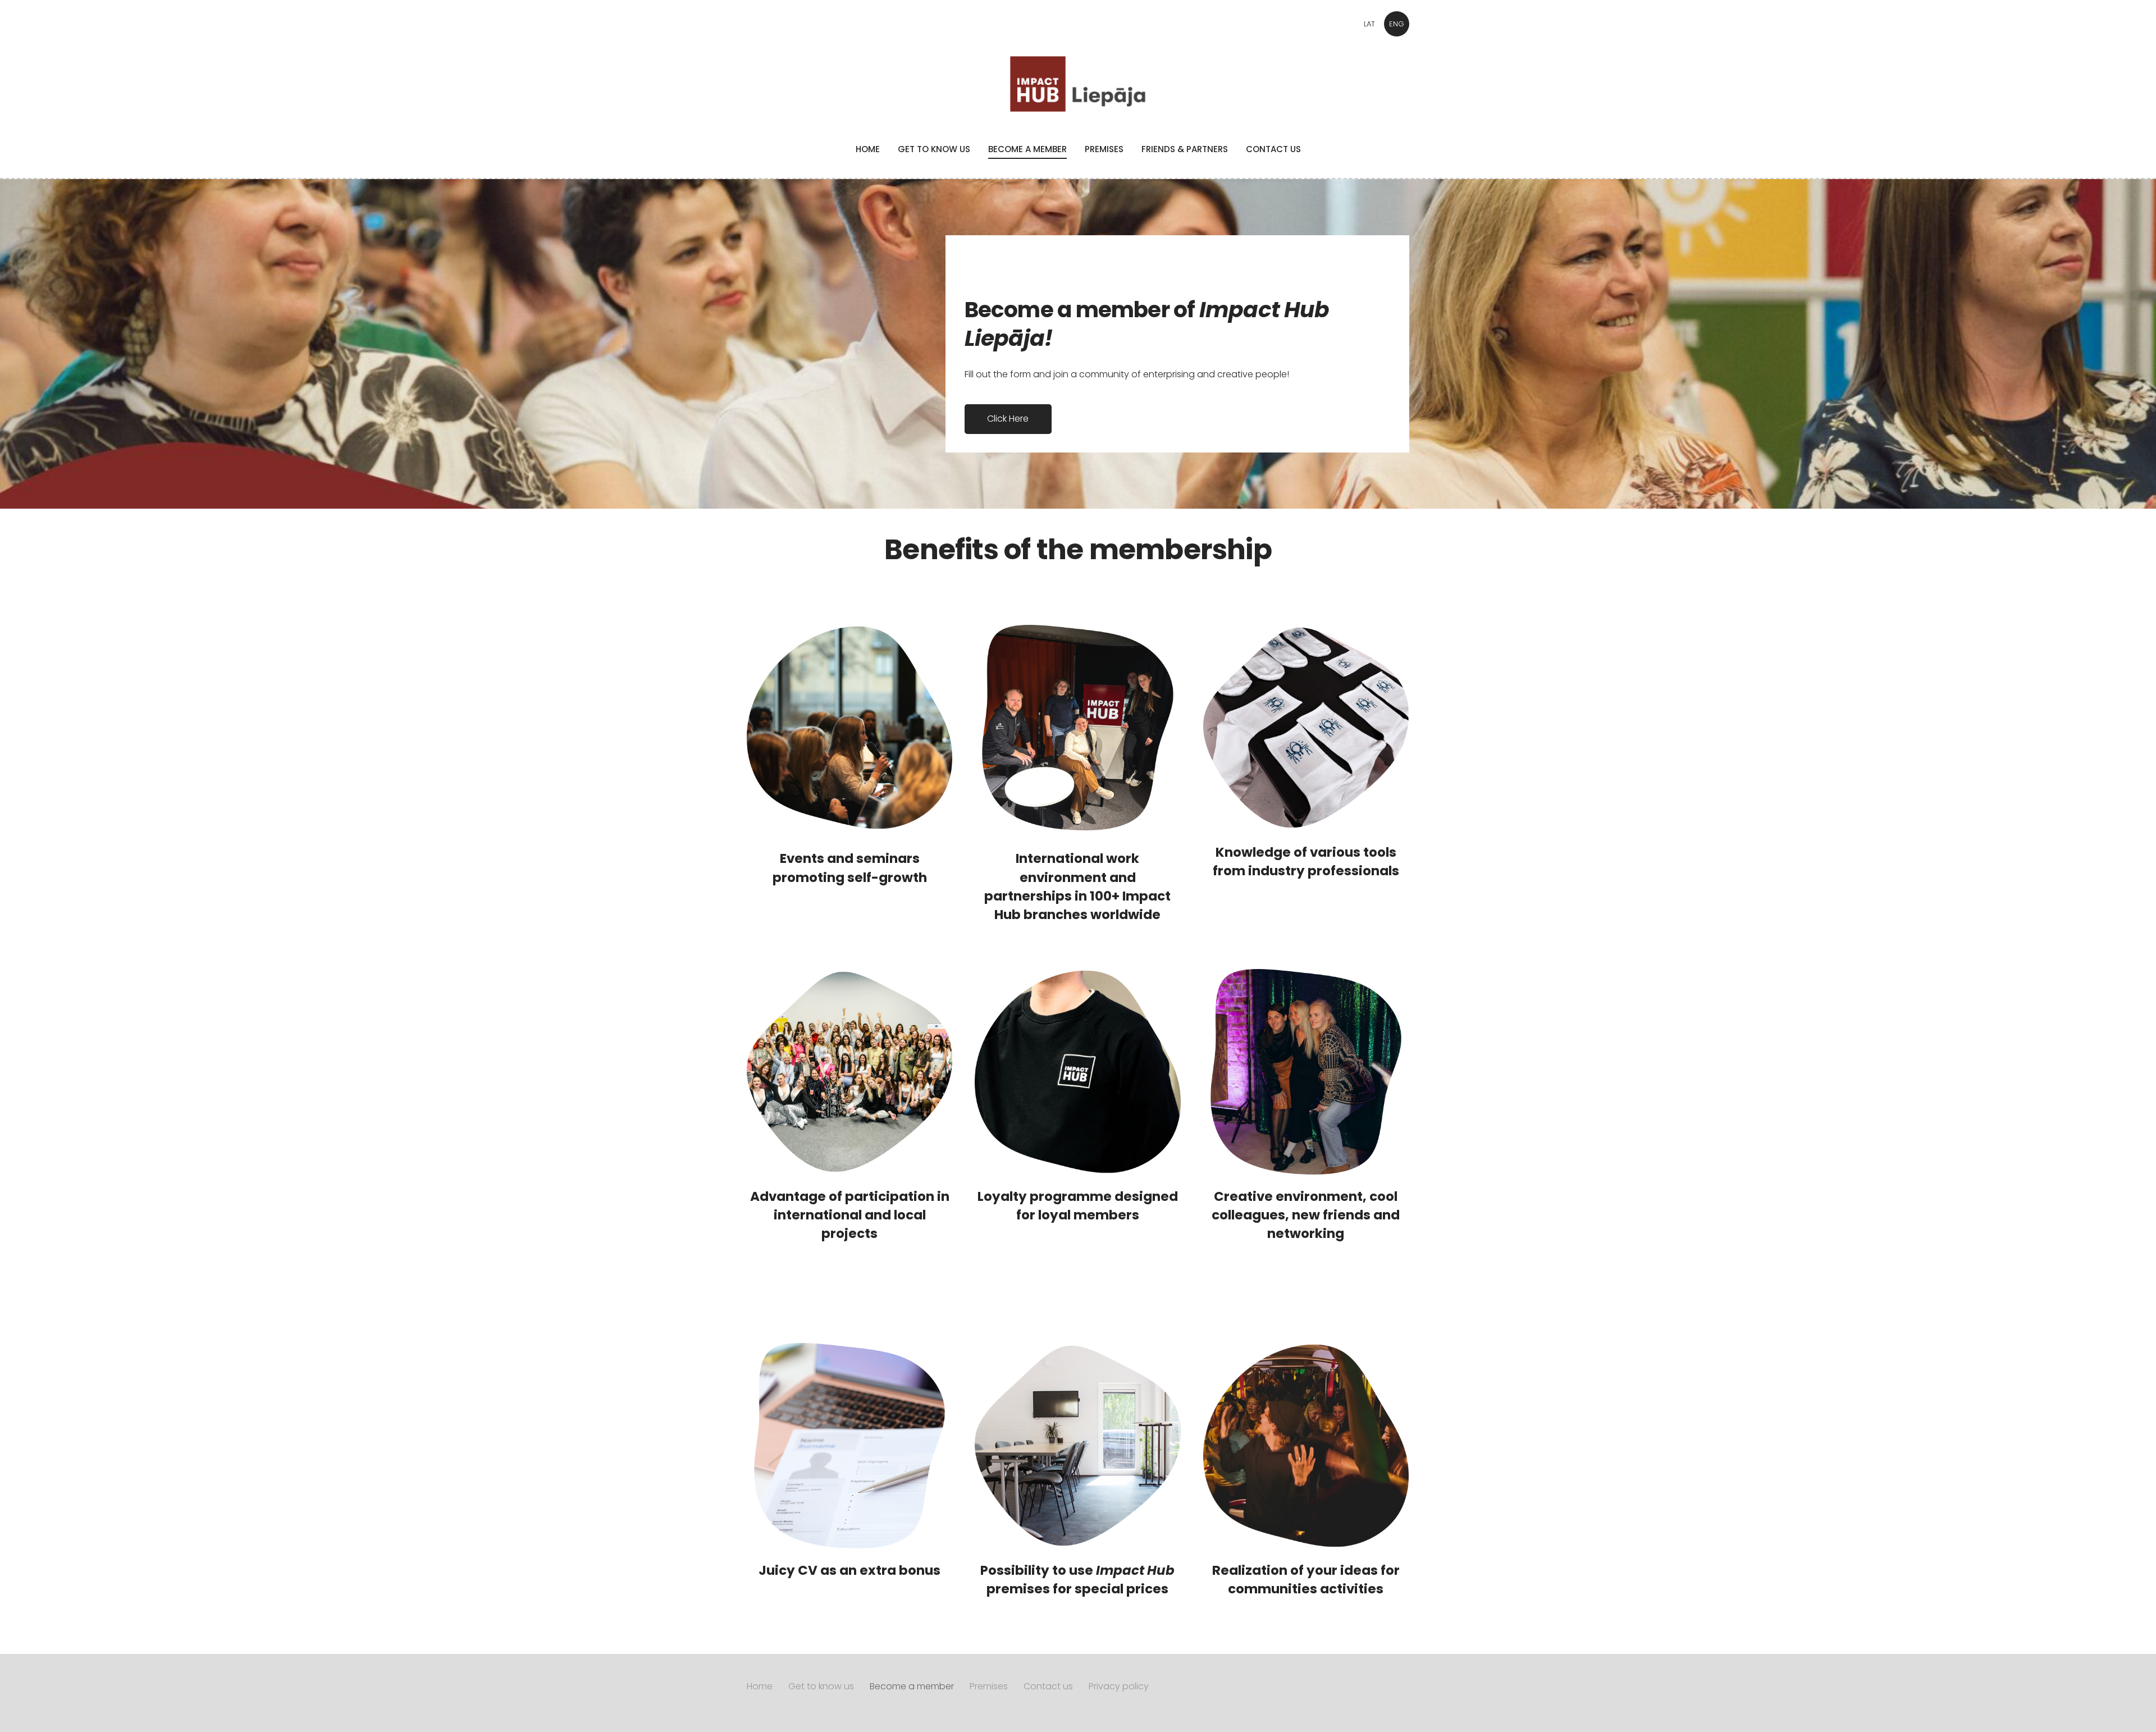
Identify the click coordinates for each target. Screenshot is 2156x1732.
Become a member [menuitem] (1027, 149)
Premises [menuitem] (1104, 149)
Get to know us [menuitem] (934, 149)
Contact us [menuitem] (1273, 149)
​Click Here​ (1008, 419)
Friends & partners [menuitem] (1185, 149)
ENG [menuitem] (1397, 24)
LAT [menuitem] (1369, 24)
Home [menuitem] (868, 149)
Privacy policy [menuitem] (1119, 1686)
